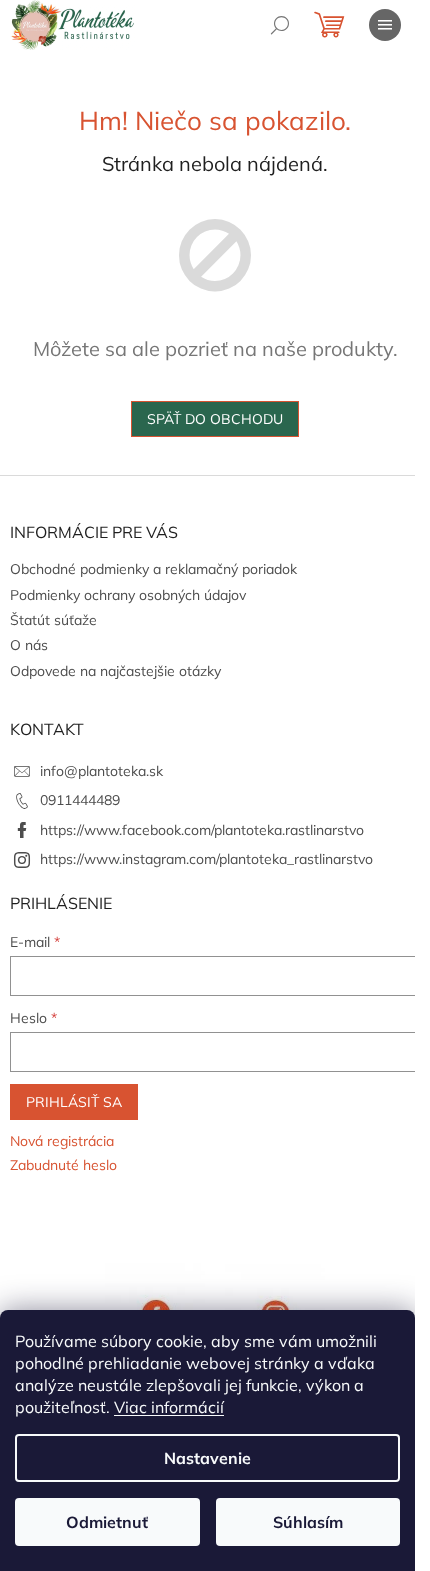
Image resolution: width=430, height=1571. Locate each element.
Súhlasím (308, 1522)
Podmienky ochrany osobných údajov (128, 595)
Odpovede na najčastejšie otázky (115, 671)
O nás (29, 645)
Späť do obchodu (215, 419)
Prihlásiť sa (74, 1102)
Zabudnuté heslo (63, 1165)
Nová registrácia (62, 1141)
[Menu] (385, 25)
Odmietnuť (107, 1522)
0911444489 (80, 800)
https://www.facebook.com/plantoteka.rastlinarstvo (202, 830)
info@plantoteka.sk (101, 771)
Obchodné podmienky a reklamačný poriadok (153, 569)
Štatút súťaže (53, 620)
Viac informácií (169, 1407)
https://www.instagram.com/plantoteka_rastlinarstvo (206, 859)
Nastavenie (207, 1458)
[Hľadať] (280, 25)
